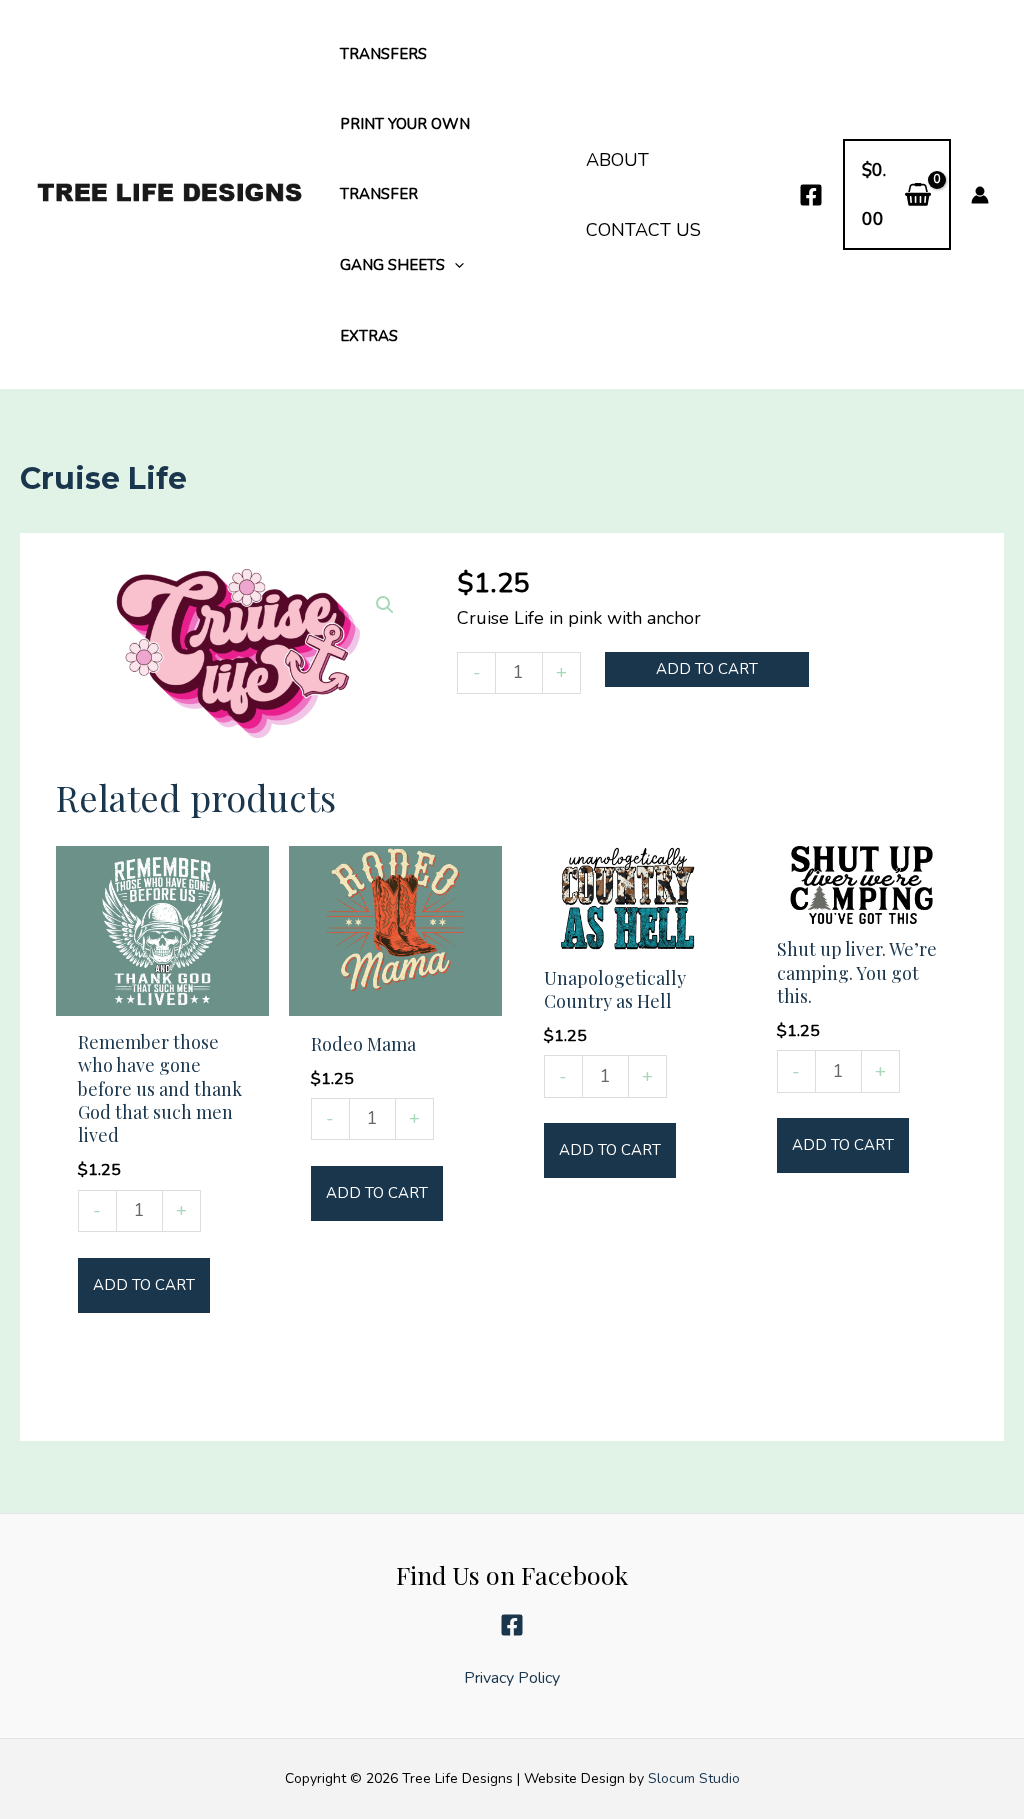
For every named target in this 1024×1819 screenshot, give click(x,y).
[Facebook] (811, 195)
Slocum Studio (694, 1778)
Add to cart (707, 669)
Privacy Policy (512, 1677)
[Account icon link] (980, 195)
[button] (454, 265)
